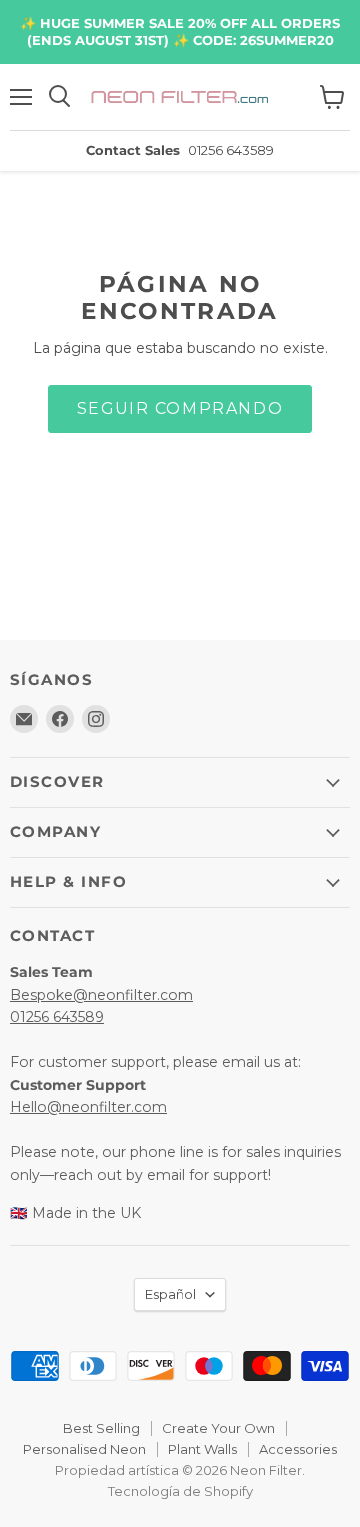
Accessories (298, 1449)
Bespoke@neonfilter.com (101, 995)
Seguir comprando (180, 408)
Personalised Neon (84, 1449)
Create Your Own (218, 1428)
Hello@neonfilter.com (88, 1107)
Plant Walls (202, 1449)
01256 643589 (57, 1017)
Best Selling (101, 1428)
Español (170, 1294)
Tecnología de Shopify (180, 1491)
